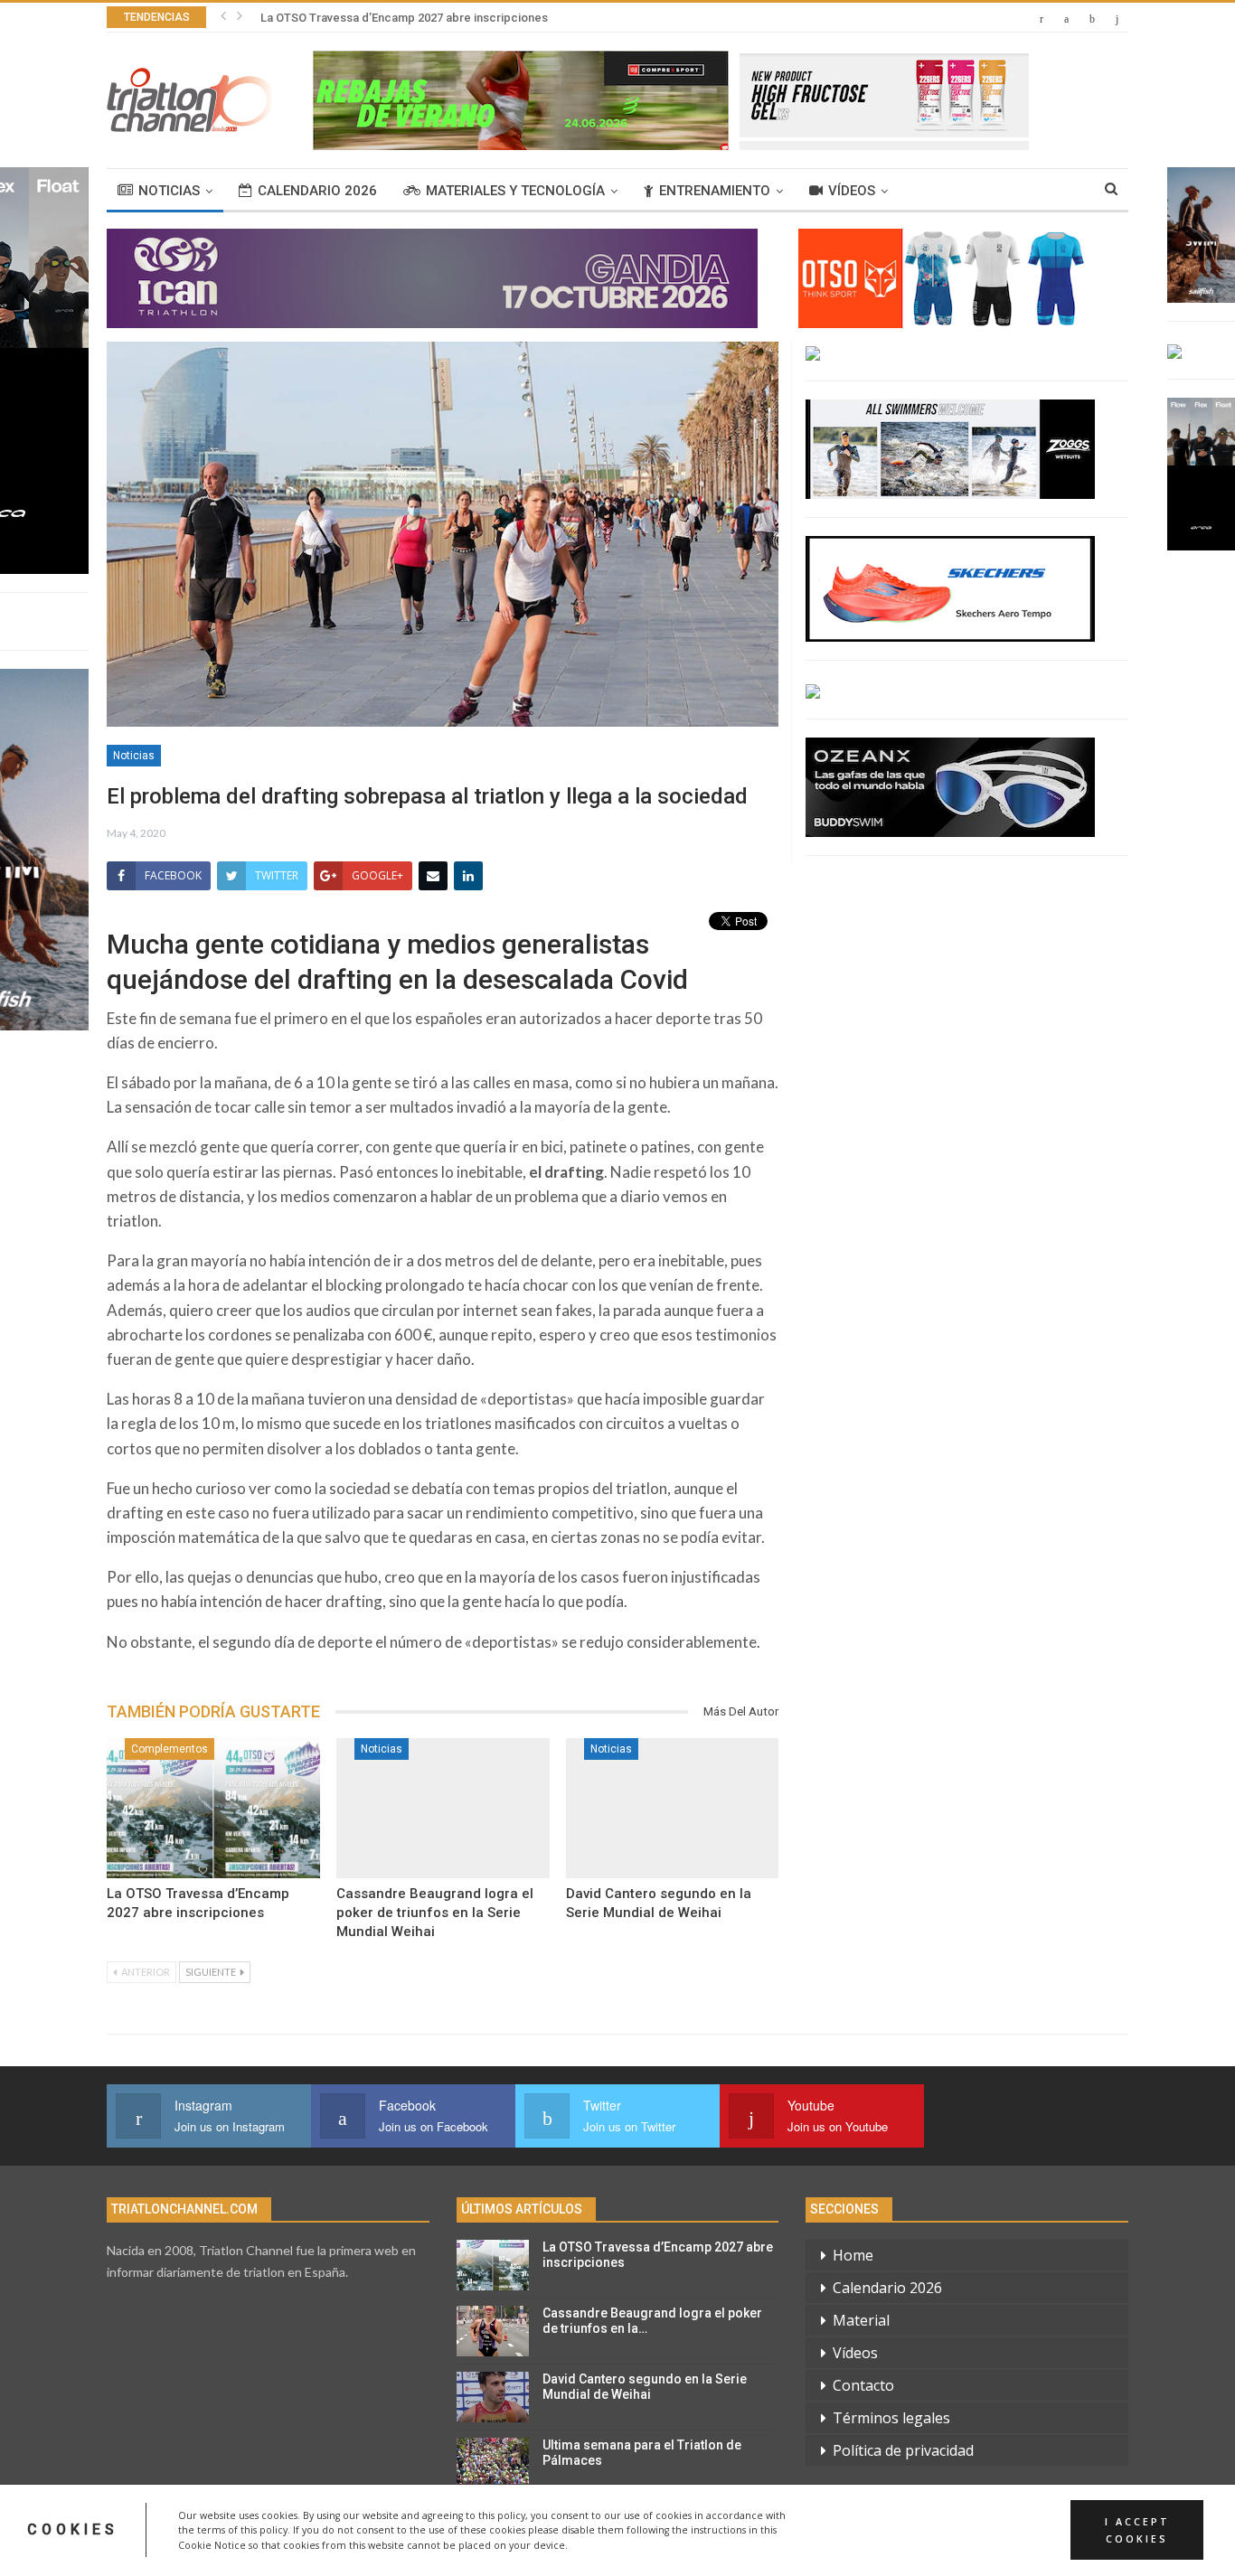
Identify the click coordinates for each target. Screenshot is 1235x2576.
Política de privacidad (903, 2450)
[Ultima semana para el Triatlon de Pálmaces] (493, 2463)
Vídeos (852, 191)
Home (853, 2255)
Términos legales (891, 2418)
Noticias (169, 191)
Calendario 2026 (317, 191)
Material (861, 2320)
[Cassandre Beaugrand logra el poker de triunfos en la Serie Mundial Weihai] (443, 1809)
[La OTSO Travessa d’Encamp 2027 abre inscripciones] (213, 1809)
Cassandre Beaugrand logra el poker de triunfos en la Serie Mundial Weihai (462, 18)
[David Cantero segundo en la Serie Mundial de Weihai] (673, 1809)
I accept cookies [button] (1137, 2530)
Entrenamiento (715, 191)
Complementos (170, 1749)
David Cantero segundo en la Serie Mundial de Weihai (645, 2387)
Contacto (863, 2385)
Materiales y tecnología (515, 191)
